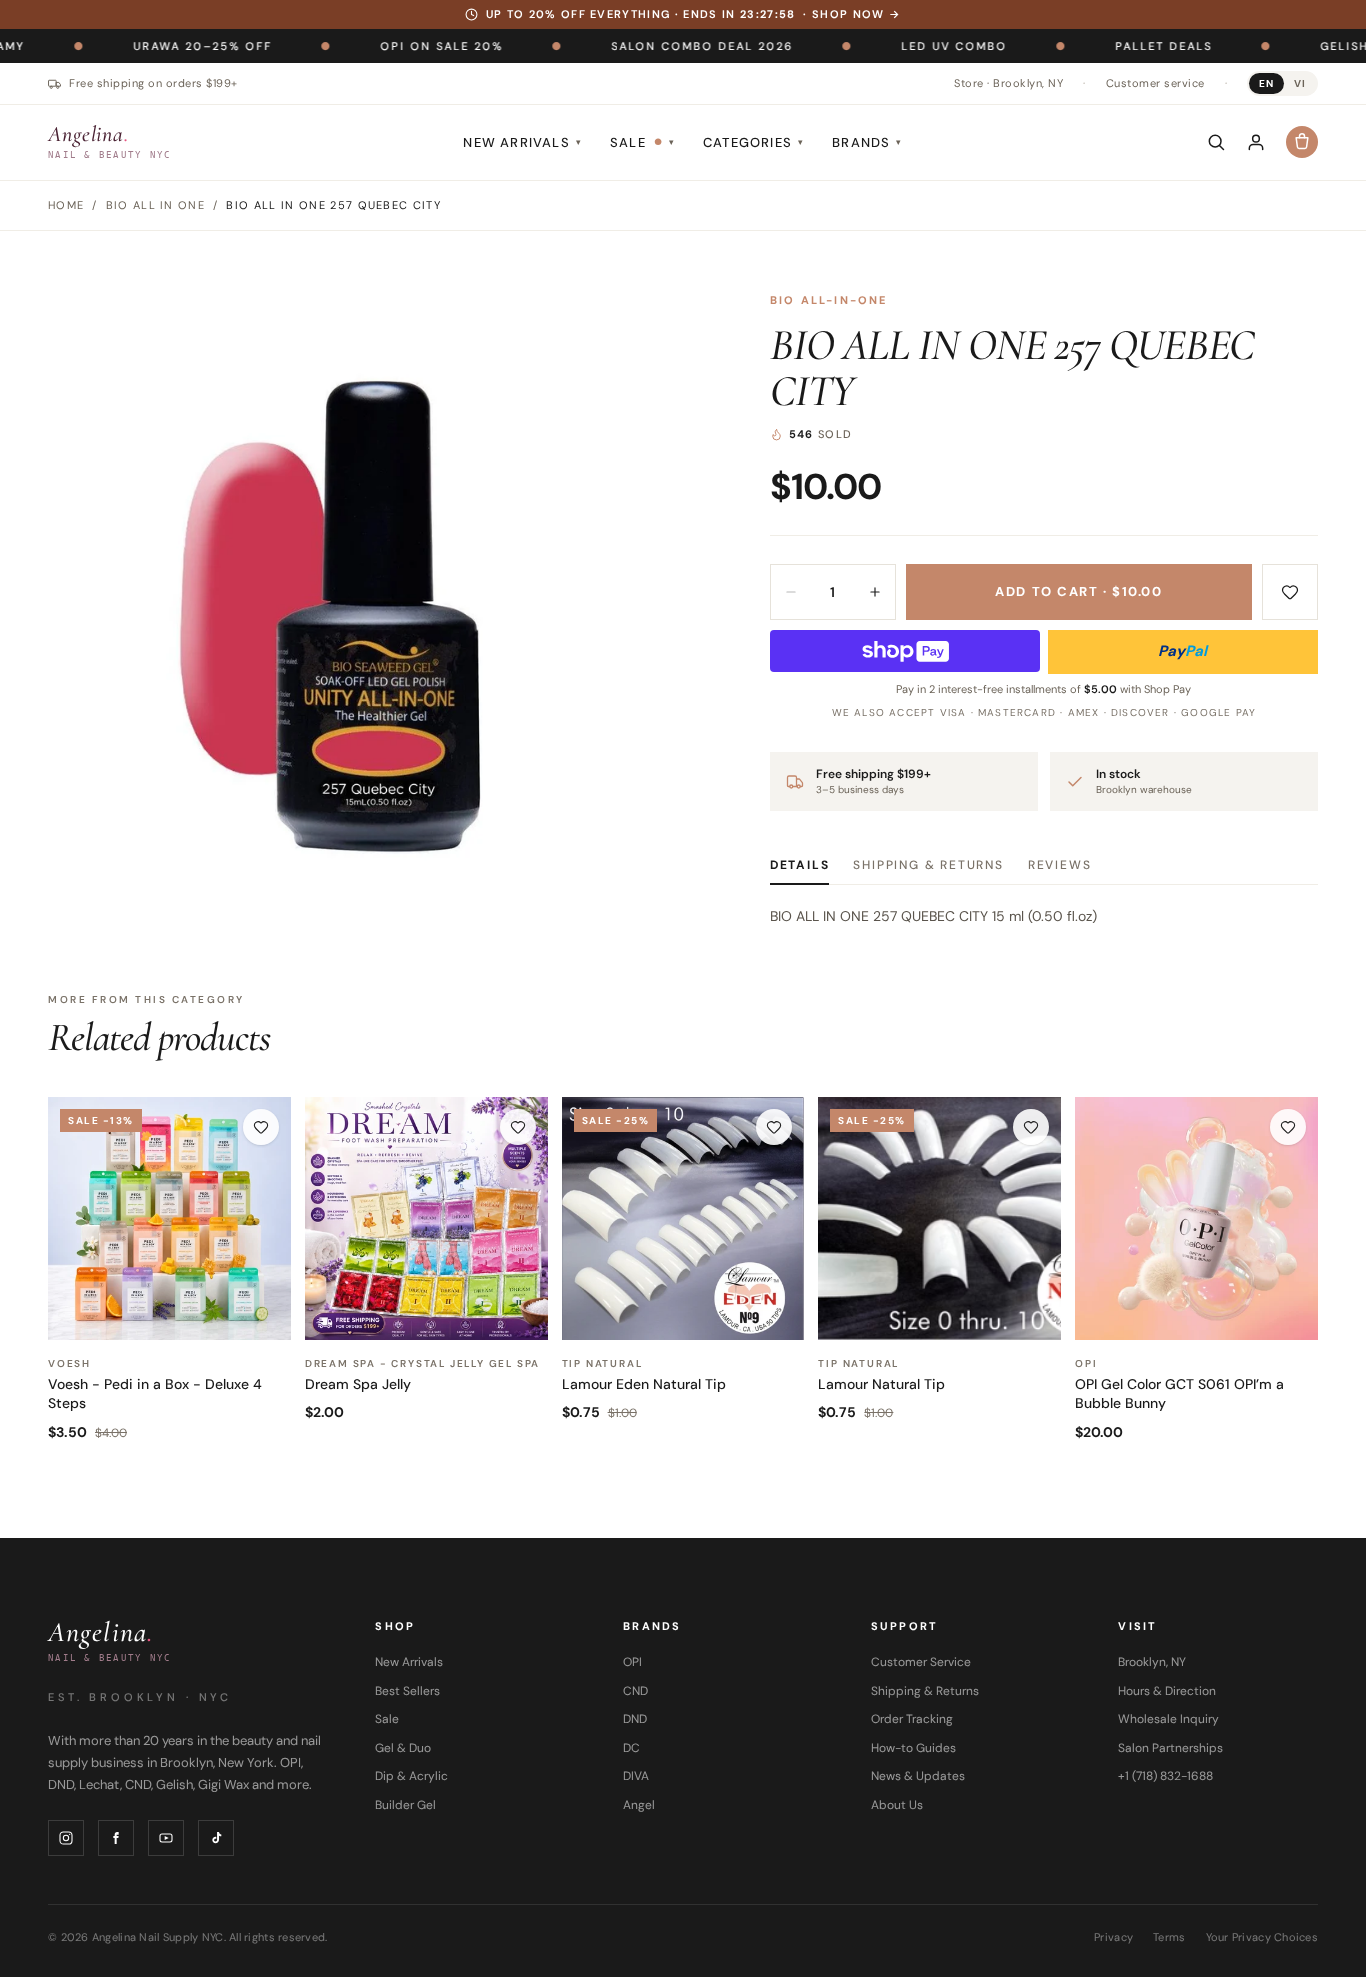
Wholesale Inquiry (1168, 1719)
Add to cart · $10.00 (1078, 591)
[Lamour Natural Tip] (939, 1218)
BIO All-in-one (829, 300)
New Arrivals (522, 142)
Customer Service (921, 1662)
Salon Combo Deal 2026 (634, 45)
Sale (642, 142)
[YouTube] (166, 1838)
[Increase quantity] (875, 592)
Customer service (1155, 83)
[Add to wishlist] (1290, 592)
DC (631, 1748)
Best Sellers (407, 1691)
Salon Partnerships (1170, 1748)
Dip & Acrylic (411, 1776)
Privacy (1113, 1937)
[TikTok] (216, 1838)
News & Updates (918, 1776)
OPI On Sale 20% (373, 45)
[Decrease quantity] (791, 592)
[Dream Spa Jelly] (426, 1218)
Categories (753, 142)
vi (1300, 83)
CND (635, 1691)
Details (800, 865)
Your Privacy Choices (1262, 1937)
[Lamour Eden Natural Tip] (683, 1218)
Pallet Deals (1095, 45)
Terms (1169, 1937)
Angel (639, 1805)
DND (635, 1719)
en (1266, 83)
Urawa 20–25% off (134, 45)
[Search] (1216, 142)
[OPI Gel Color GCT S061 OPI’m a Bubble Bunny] (1196, 1218)
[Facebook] (116, 1838)
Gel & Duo (403, 1748)
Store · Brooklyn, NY (1008, 83)
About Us (897, 1805)
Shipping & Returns (928, 865)
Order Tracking (912, 1719)
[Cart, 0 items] (1302, 142)
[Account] (1256, 142)
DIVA (636, 1776)
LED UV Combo (886, 45)
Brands (867, 142)
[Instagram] (66, 1838)
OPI (632, 1662)
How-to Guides (913, 1748)
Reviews (1060, 865)
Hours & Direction (1167, 1691)
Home (66, 205)
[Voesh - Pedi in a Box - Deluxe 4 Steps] (169, 1218)
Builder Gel (405, 1805)
